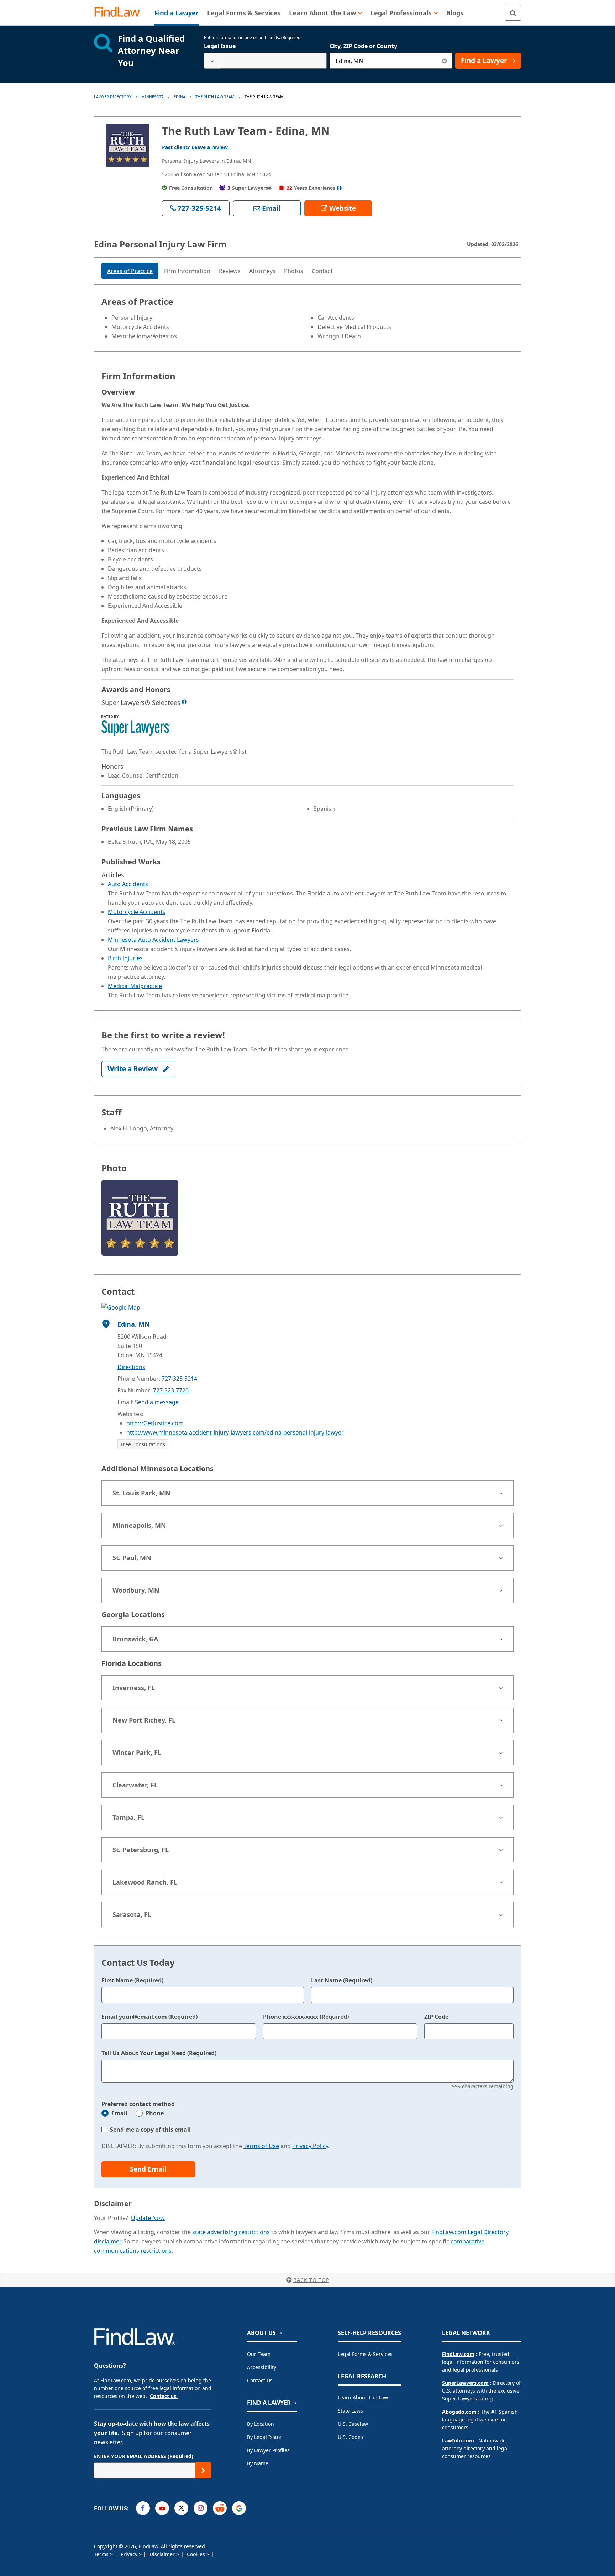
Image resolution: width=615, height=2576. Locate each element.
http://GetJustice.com (155, 1423)
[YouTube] (162, 2508)
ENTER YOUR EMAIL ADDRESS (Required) (144, 2456)
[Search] (513, 13)
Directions (131, 1367)
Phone (155, 2113)
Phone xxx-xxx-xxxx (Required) (306, 2017)
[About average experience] (339, 188)
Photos (294, 271)
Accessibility (262, 2367)
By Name (258, 2463)
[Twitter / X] (181, 2508)
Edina (180, 97)
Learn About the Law (363, 2397)
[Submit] (203, 2470)
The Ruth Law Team (215, 97)
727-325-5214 (179, 1379)
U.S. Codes (350, 2437)
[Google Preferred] (239, 2508)
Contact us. (164, 2396)
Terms (102, 2554)
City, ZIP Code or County (363, 46)
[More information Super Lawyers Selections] (184, 702)
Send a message (157, 1402)
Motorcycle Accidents (137, 912)
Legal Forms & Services (365, 2354)
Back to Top (311, 2280)
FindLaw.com (458, 2354)
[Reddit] (220, 2508)
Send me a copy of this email (150, 2130)
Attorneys (262, 271)
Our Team (259, 2354)
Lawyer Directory (113, 97)
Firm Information (187, 271)
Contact (322, 271)
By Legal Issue (264, 2437)
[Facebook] (143, 2508)
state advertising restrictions (231, 2232)
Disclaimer (163, 2554)
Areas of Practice (130, 271)
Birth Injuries (125, 958)
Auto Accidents (128, 884)
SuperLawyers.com (465, 2383)
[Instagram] (201, 2508)
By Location (261, 2424)
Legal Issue (220, 46)
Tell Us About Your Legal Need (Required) (159, 2053)
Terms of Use (261, 2146)
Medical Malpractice (135, 986)
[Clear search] (444, 61)
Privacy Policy (310, 2146)
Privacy (130, 2554)
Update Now (148, 2218)
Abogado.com (459, 2412)
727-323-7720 (171, 1390)
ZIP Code (436, 2017)
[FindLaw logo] (120, 13)
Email (119, 2113)
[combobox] (265, 61)
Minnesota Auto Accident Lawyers (153, 940)
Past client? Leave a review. (195, 147)
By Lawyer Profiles (268, 2450)
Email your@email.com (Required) (149, 2017)
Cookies (197, 2554)
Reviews (230, 271)
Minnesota (153, 97)
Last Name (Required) (342, 1980)
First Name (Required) (132, 1980)
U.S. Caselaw (353, 2424)
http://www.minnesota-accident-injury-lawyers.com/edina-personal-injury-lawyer (235, 1432)
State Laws (350, 2411)
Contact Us (260, 2380)
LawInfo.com (458, 2441)
